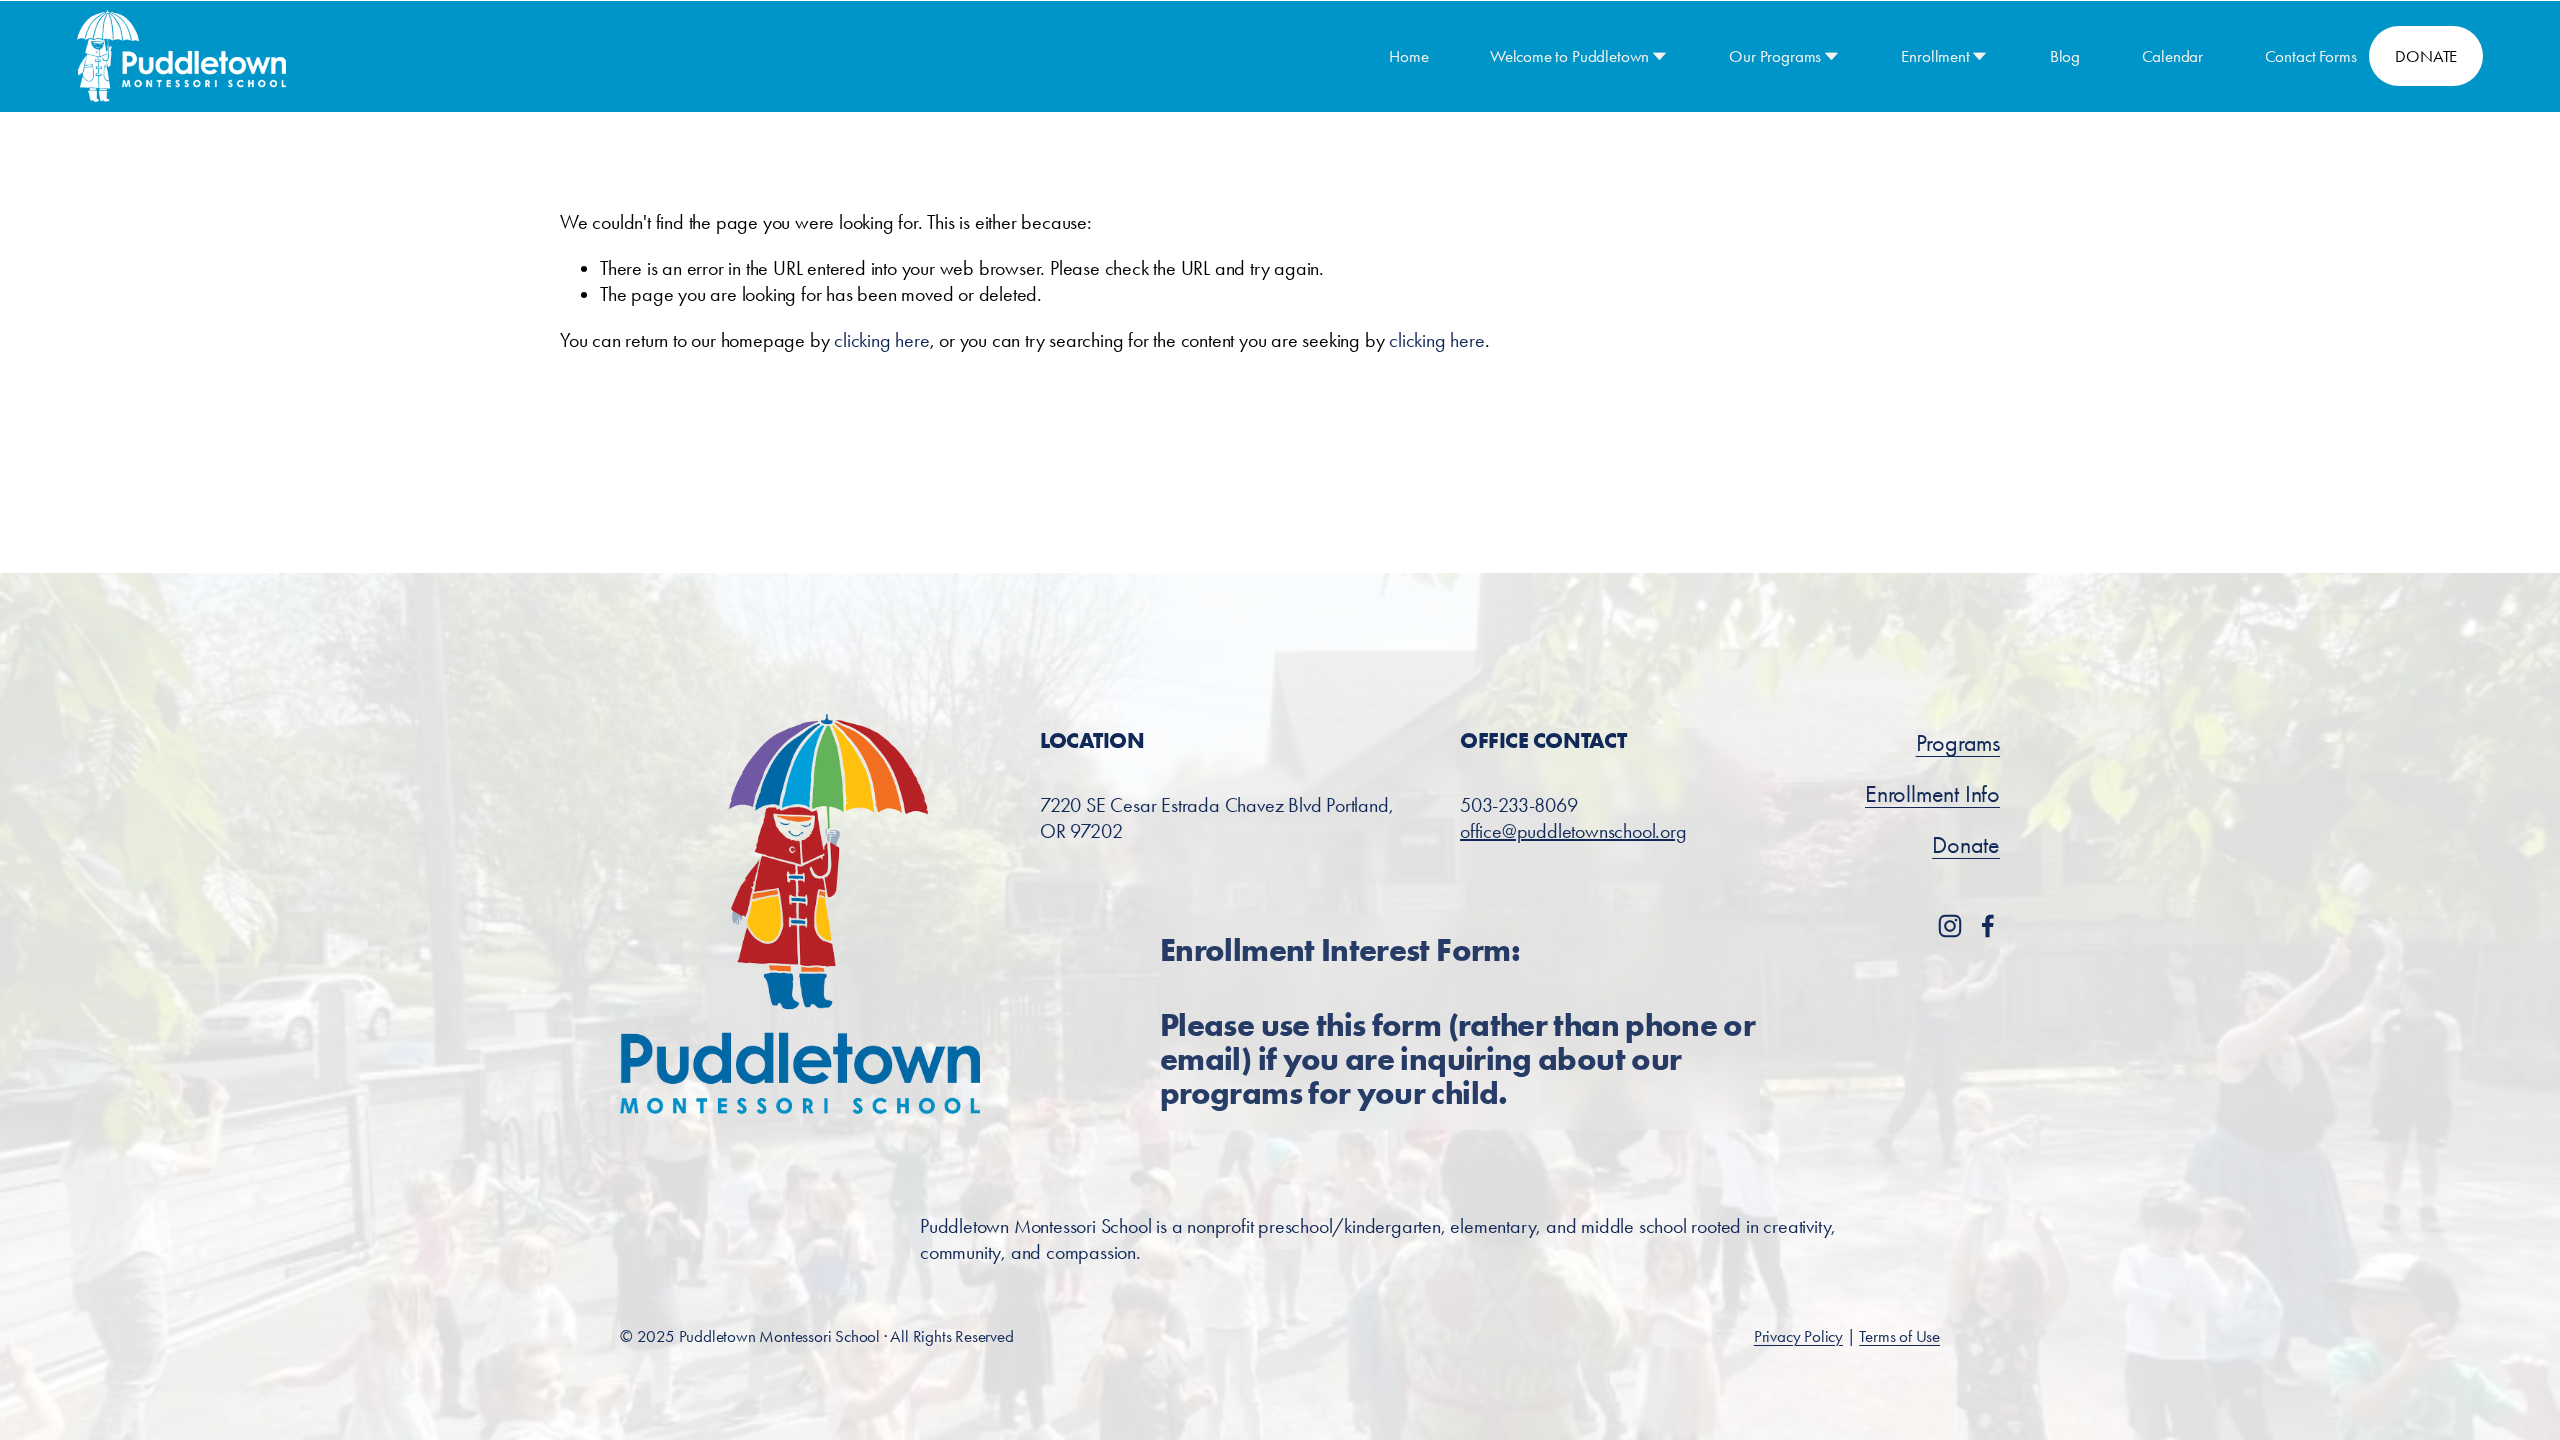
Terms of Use (1899, 1336)
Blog (2065, 56)
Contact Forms (2311, 56)
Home (1408, 56)
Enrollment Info (1932, 794)
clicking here (881, 340)
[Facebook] (1988, 926)
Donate (1966, 845)
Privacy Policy (1798, 1336)
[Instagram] (1950, 926)
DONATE (2426, 56)
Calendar (2173, 56)
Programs (1958, 743)
